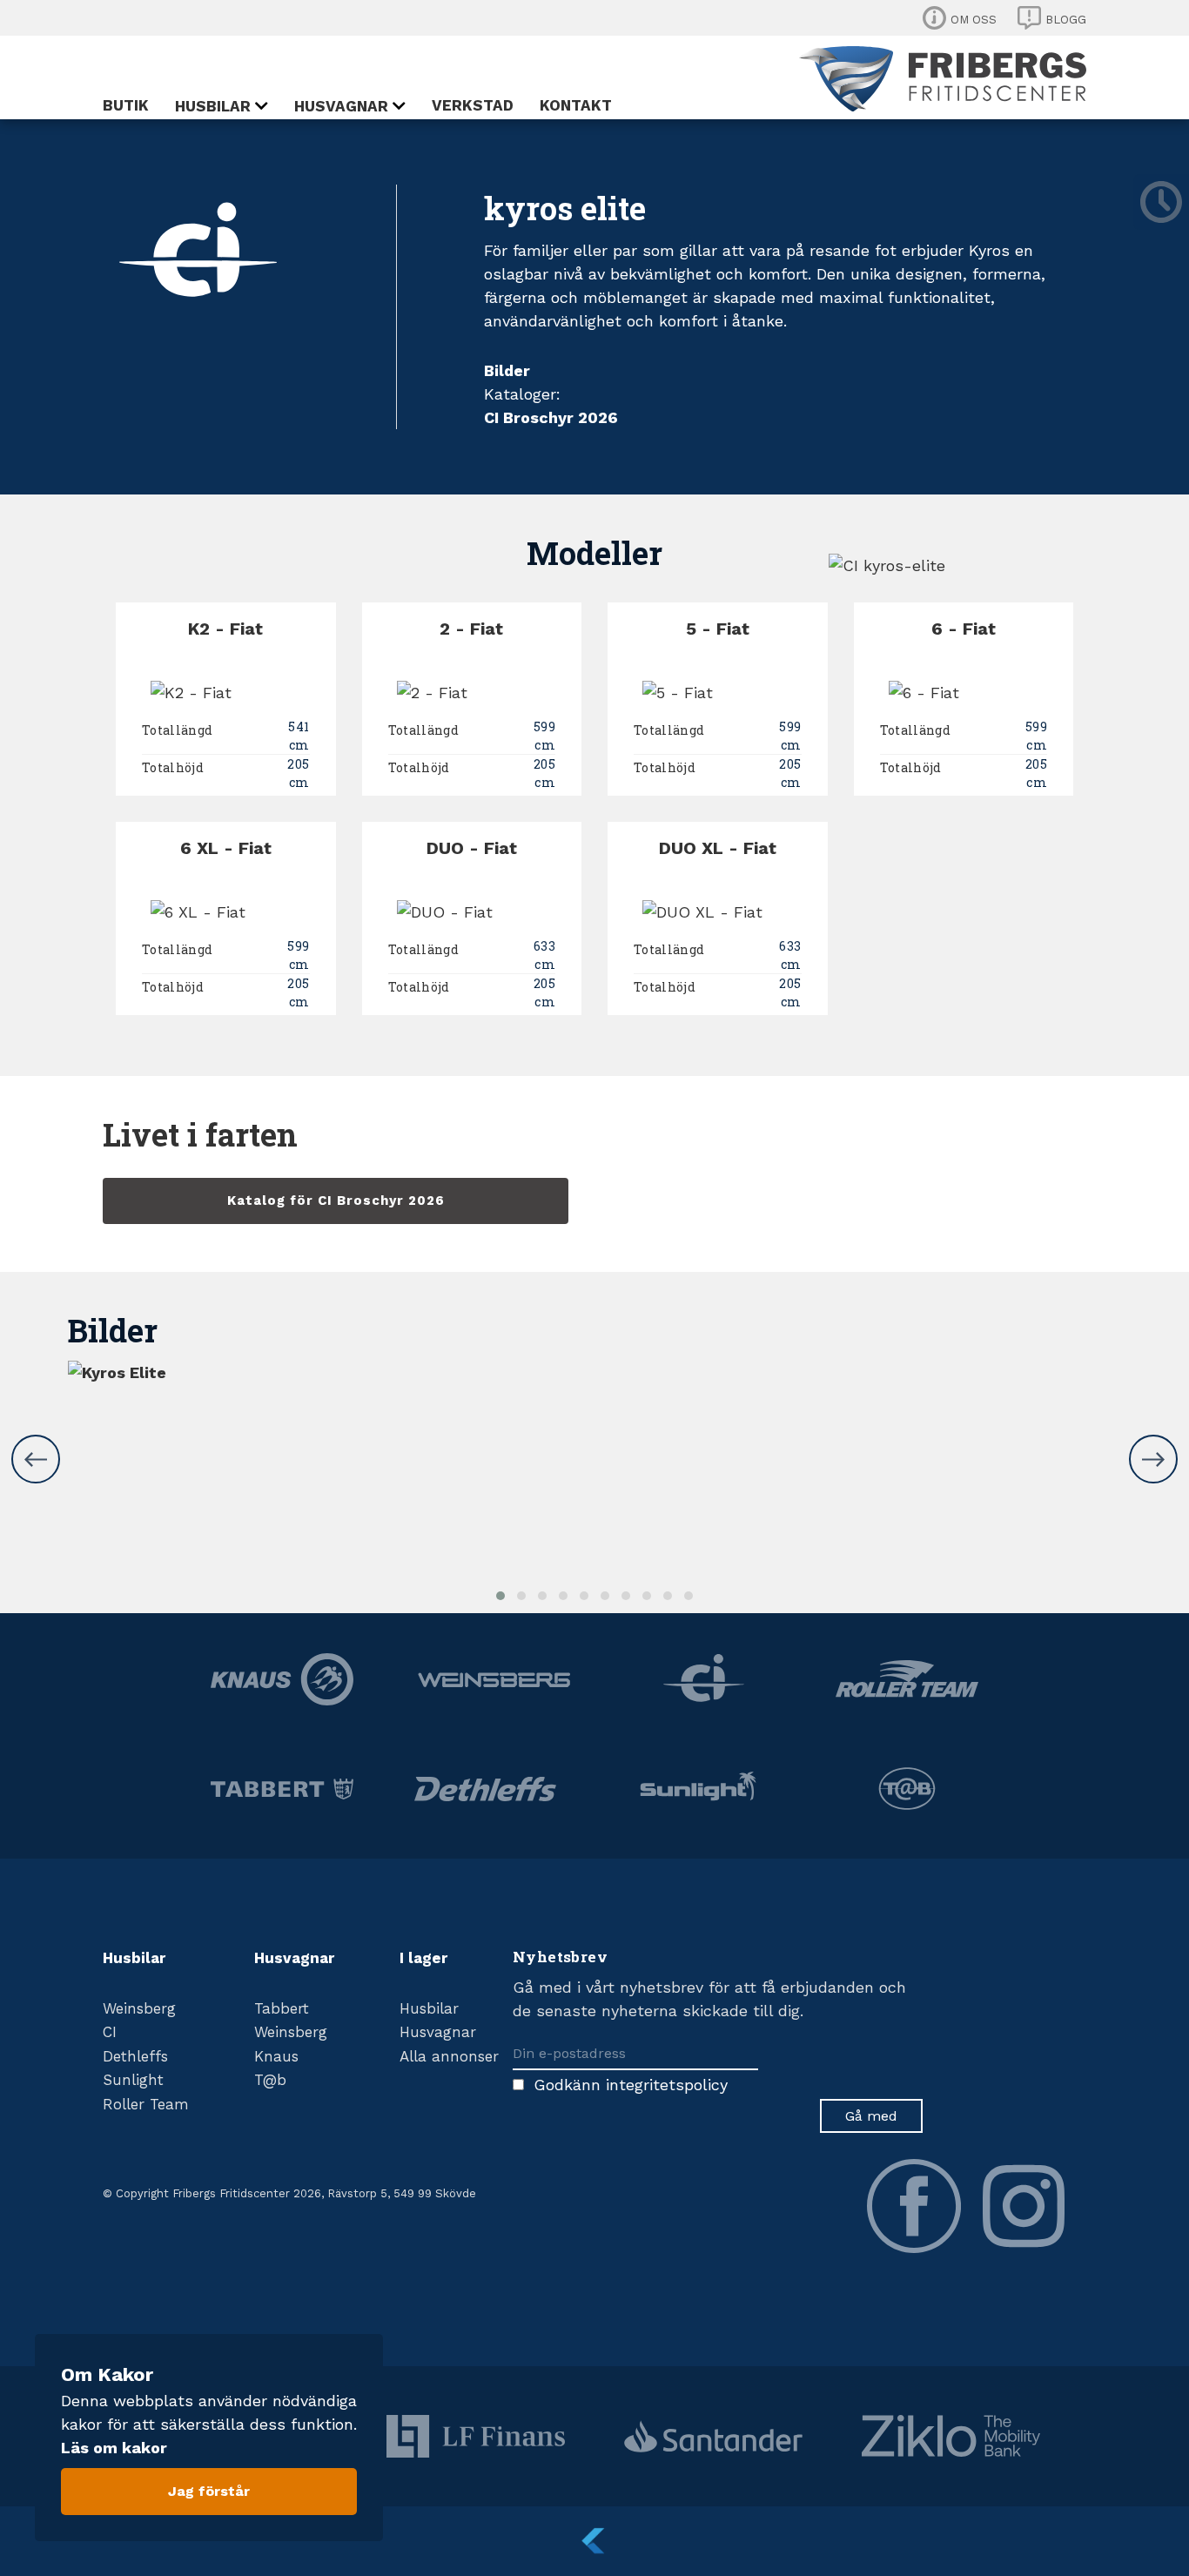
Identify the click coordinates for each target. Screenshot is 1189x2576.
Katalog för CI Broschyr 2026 (336, 1201)
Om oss (974, 20)
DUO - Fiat (472, 848)
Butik (126, 105)
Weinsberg (139, 2008)
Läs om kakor (114, 2448)
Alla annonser (449, 2056)
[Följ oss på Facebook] (914, 2206)
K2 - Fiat (225, 629)
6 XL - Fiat (226, 848)
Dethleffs (135, 2056)
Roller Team (146, 2104)
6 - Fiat (964, 629)
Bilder (507, 370)
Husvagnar (341, 106)
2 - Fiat (471, 629)
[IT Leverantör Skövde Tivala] (594, 2541)
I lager (423, 1958)
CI (110, 2032)
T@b (270, 2080)
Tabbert (282, 2008)
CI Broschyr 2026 (551, 417)
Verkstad (473, 105)
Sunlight (133, 2080)
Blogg (1066, 20)
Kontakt (576, 105)
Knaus (276, 2056)
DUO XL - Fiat (718, 848)
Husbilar (213, 106)
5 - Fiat (718, 629)
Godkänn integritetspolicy (631, 2085)
